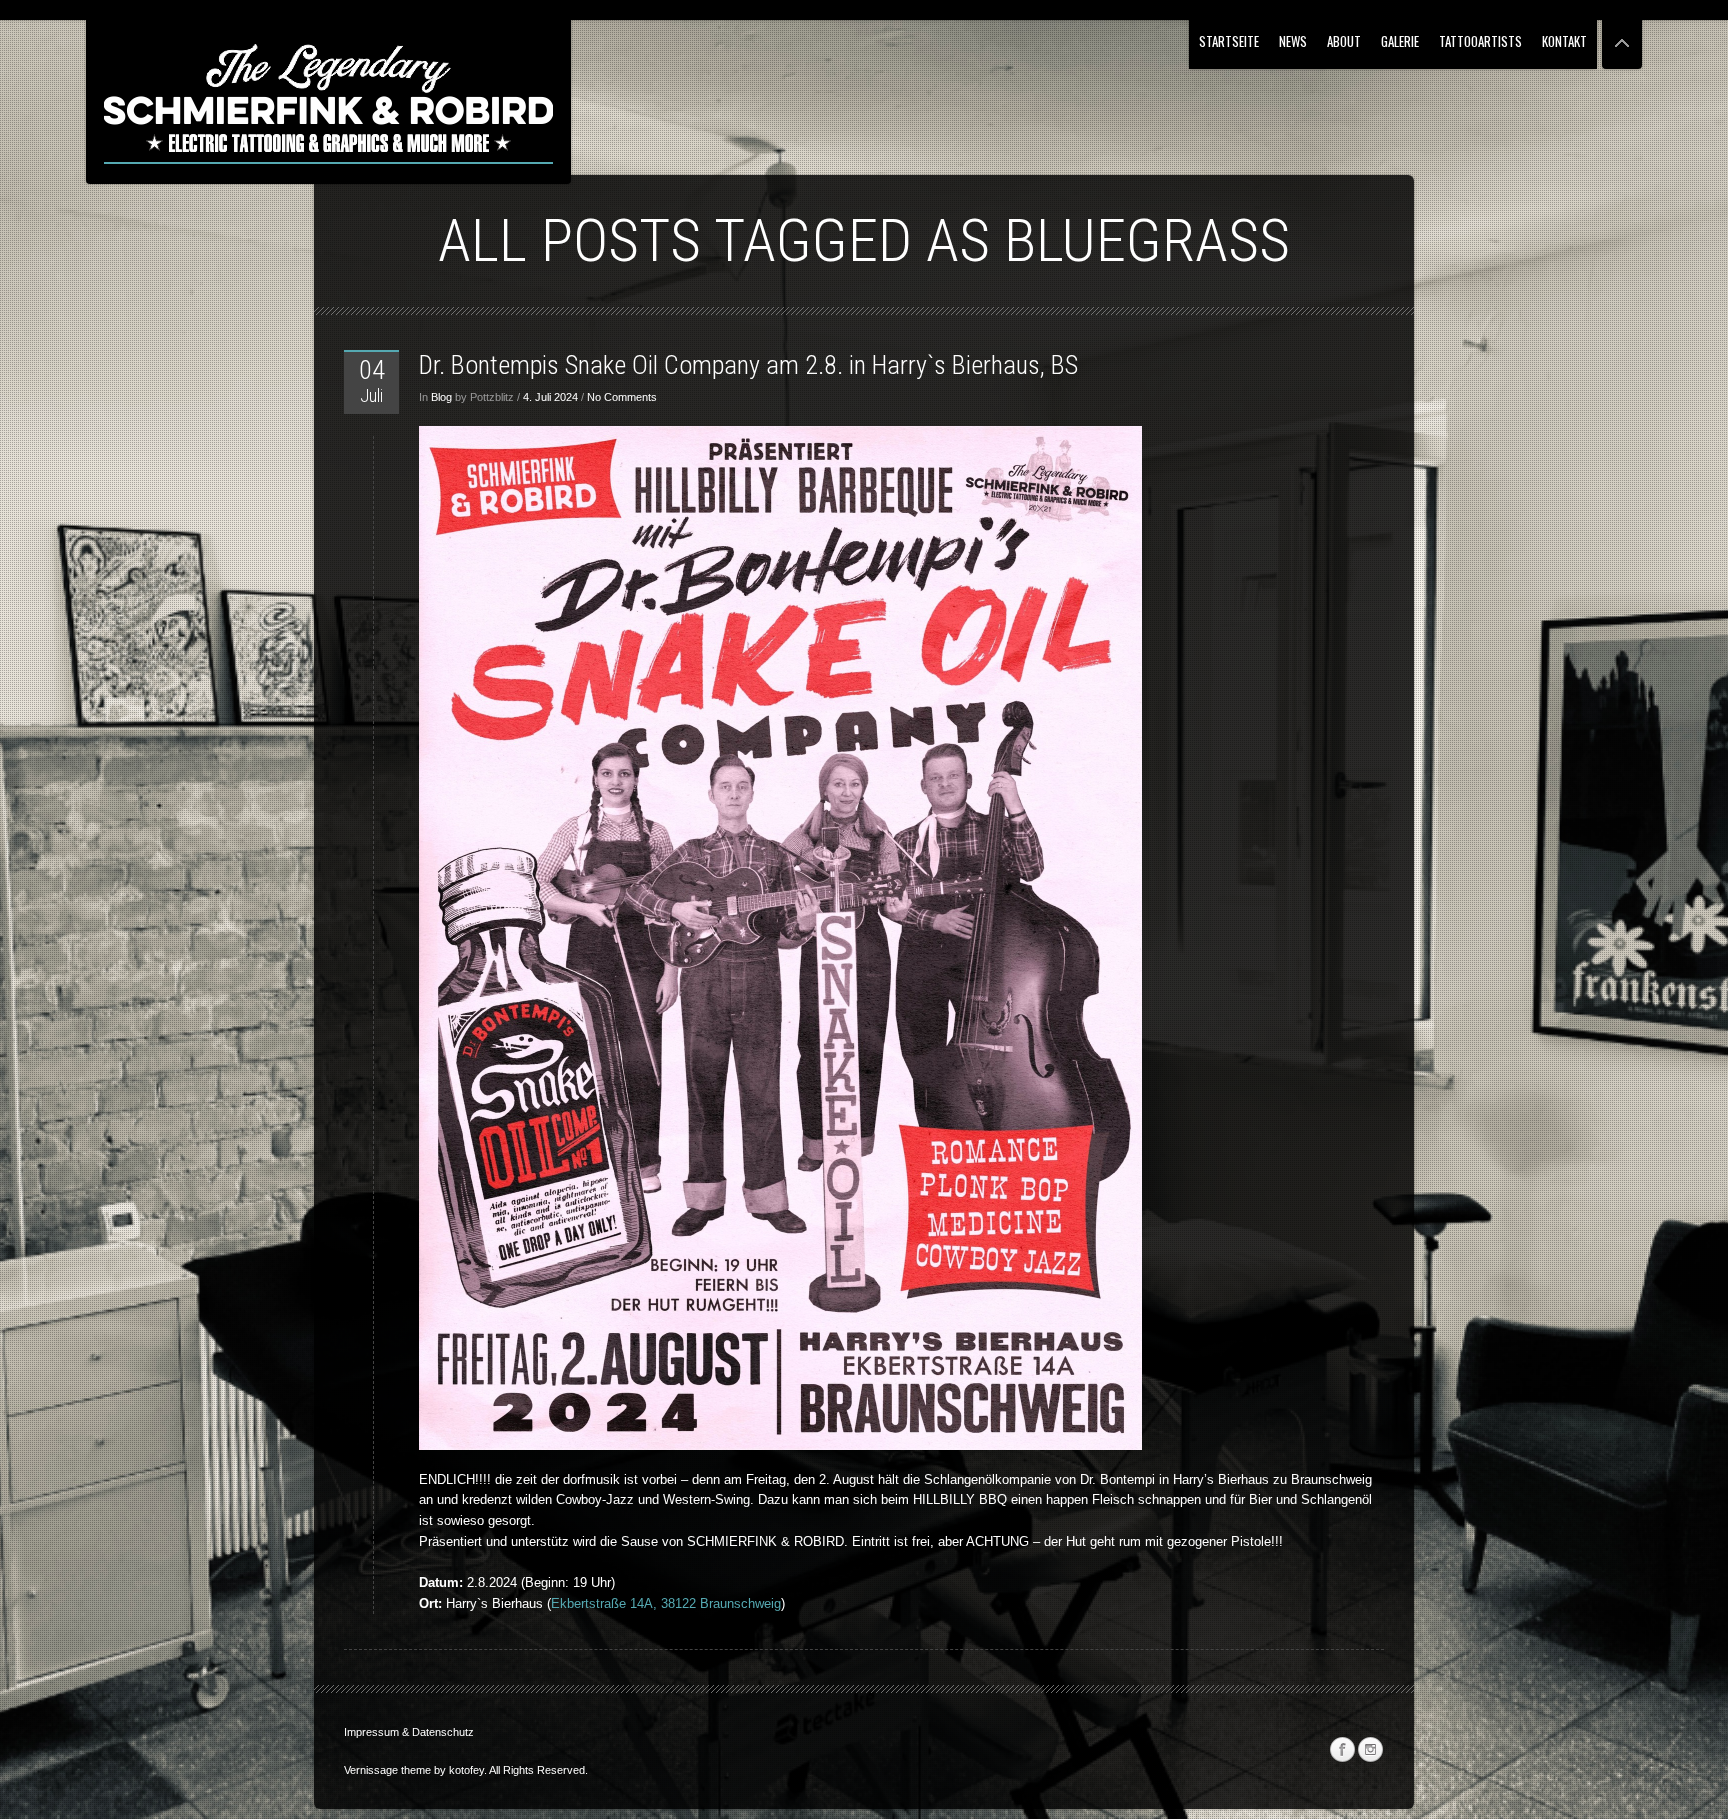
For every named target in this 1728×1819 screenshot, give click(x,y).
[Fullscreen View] (1622, 34)
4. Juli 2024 (550, 397)
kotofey (466, 1770)
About (1344, 41)
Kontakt (1564, 41)
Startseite (1229, 41)
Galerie (1400, 41)
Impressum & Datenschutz (409, 1732)
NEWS (1293, 41)
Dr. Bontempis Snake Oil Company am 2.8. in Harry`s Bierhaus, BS (748, 365)
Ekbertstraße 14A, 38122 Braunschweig (666, 1603)
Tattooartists (1480, 41)
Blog (441, 397)
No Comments (622, 397)
